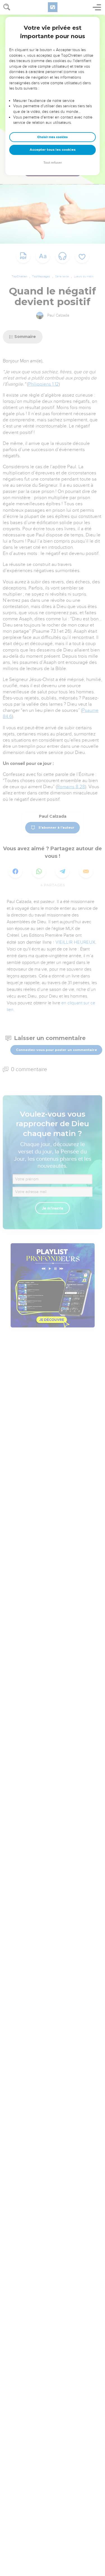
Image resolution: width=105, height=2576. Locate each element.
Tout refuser (53, 163)
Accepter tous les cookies (53, 150)
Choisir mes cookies (53, 137)
